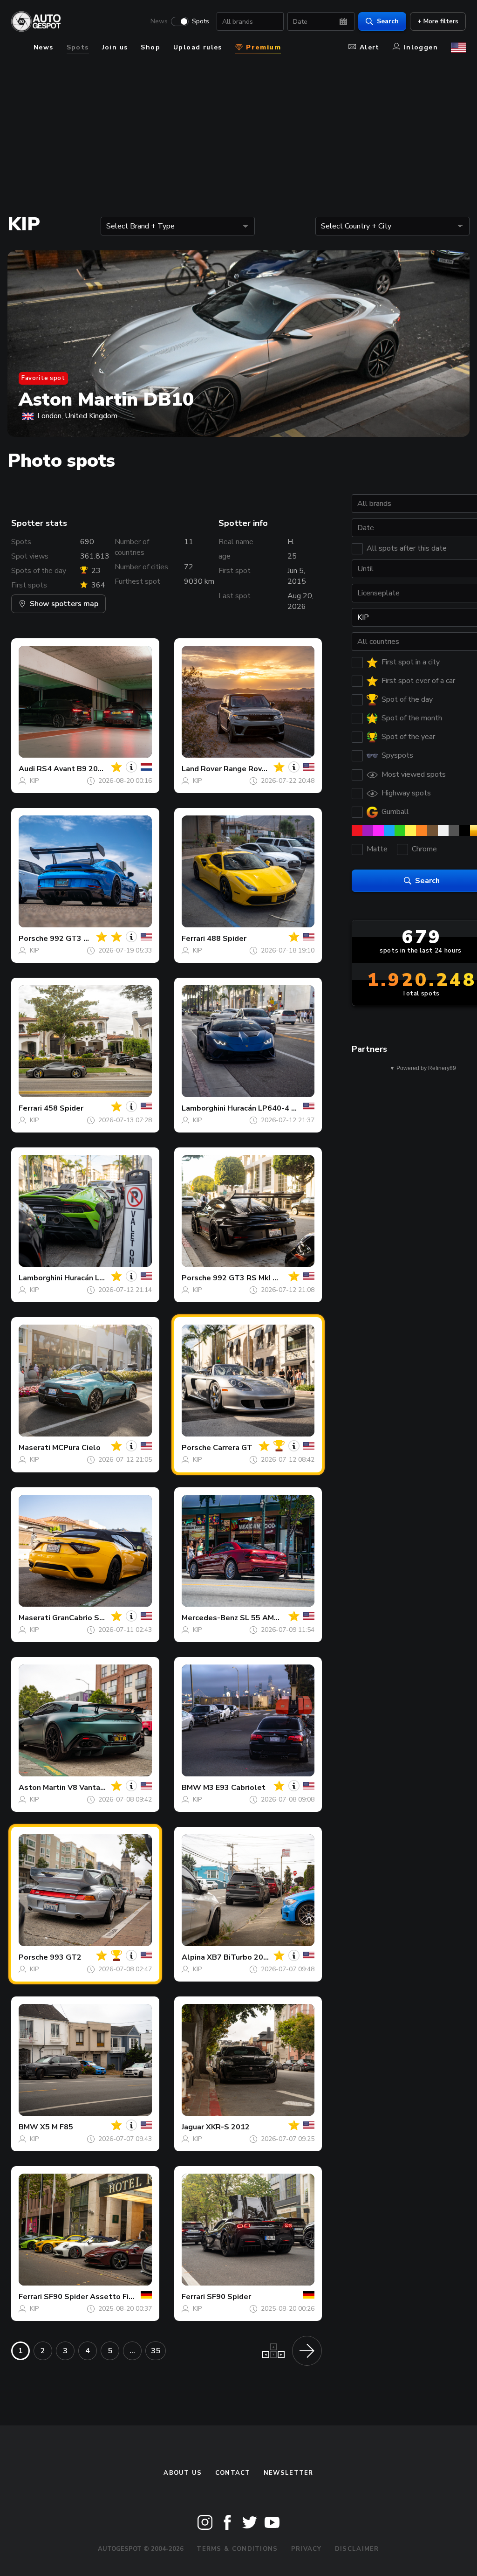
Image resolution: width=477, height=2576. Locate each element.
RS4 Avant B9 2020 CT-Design (92, 769)
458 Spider (64, 1108)
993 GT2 (66, 1957)
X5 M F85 (57, 2127)
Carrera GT (233, 1448)
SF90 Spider (229, 2297)
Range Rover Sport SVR (266, 769)
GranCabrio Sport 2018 (94, 1618)
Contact (233, 2473)
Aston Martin (42, 1788)
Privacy (307, 2549)
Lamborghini (204, 1108)
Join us (115, 47)
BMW (191, 1788)
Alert (370, 47)
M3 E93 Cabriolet (234, 1788)
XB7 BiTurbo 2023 (240, 1957)
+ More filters (438, 21)
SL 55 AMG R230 (270, 1618)
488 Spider (227, 939)
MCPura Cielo (76, 1448)
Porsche (33, 939)
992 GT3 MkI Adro (82, 939)
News (159, 21)
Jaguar (193, 2127)
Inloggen (421, 47)
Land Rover (202, 769)
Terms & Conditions (237, 2549)
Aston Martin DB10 (106, 400)
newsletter (289, 2473)
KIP (34, 781)
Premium (262, 47)
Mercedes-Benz (210, 1618)
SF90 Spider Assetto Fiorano (96, 2297)
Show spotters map (64, 604)
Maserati (34, 1448)
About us (183, 2473)
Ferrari (193, 939)
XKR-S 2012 (228, 2127)
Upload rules (198, 47)
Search (388, 21)
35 (156, 2351)
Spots (201, 21)
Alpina (193, 1957)
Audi (27, 769)
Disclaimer (357, 2549)
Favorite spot (43, 378)
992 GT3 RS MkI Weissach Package (276, 1278)
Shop (150, 47)
